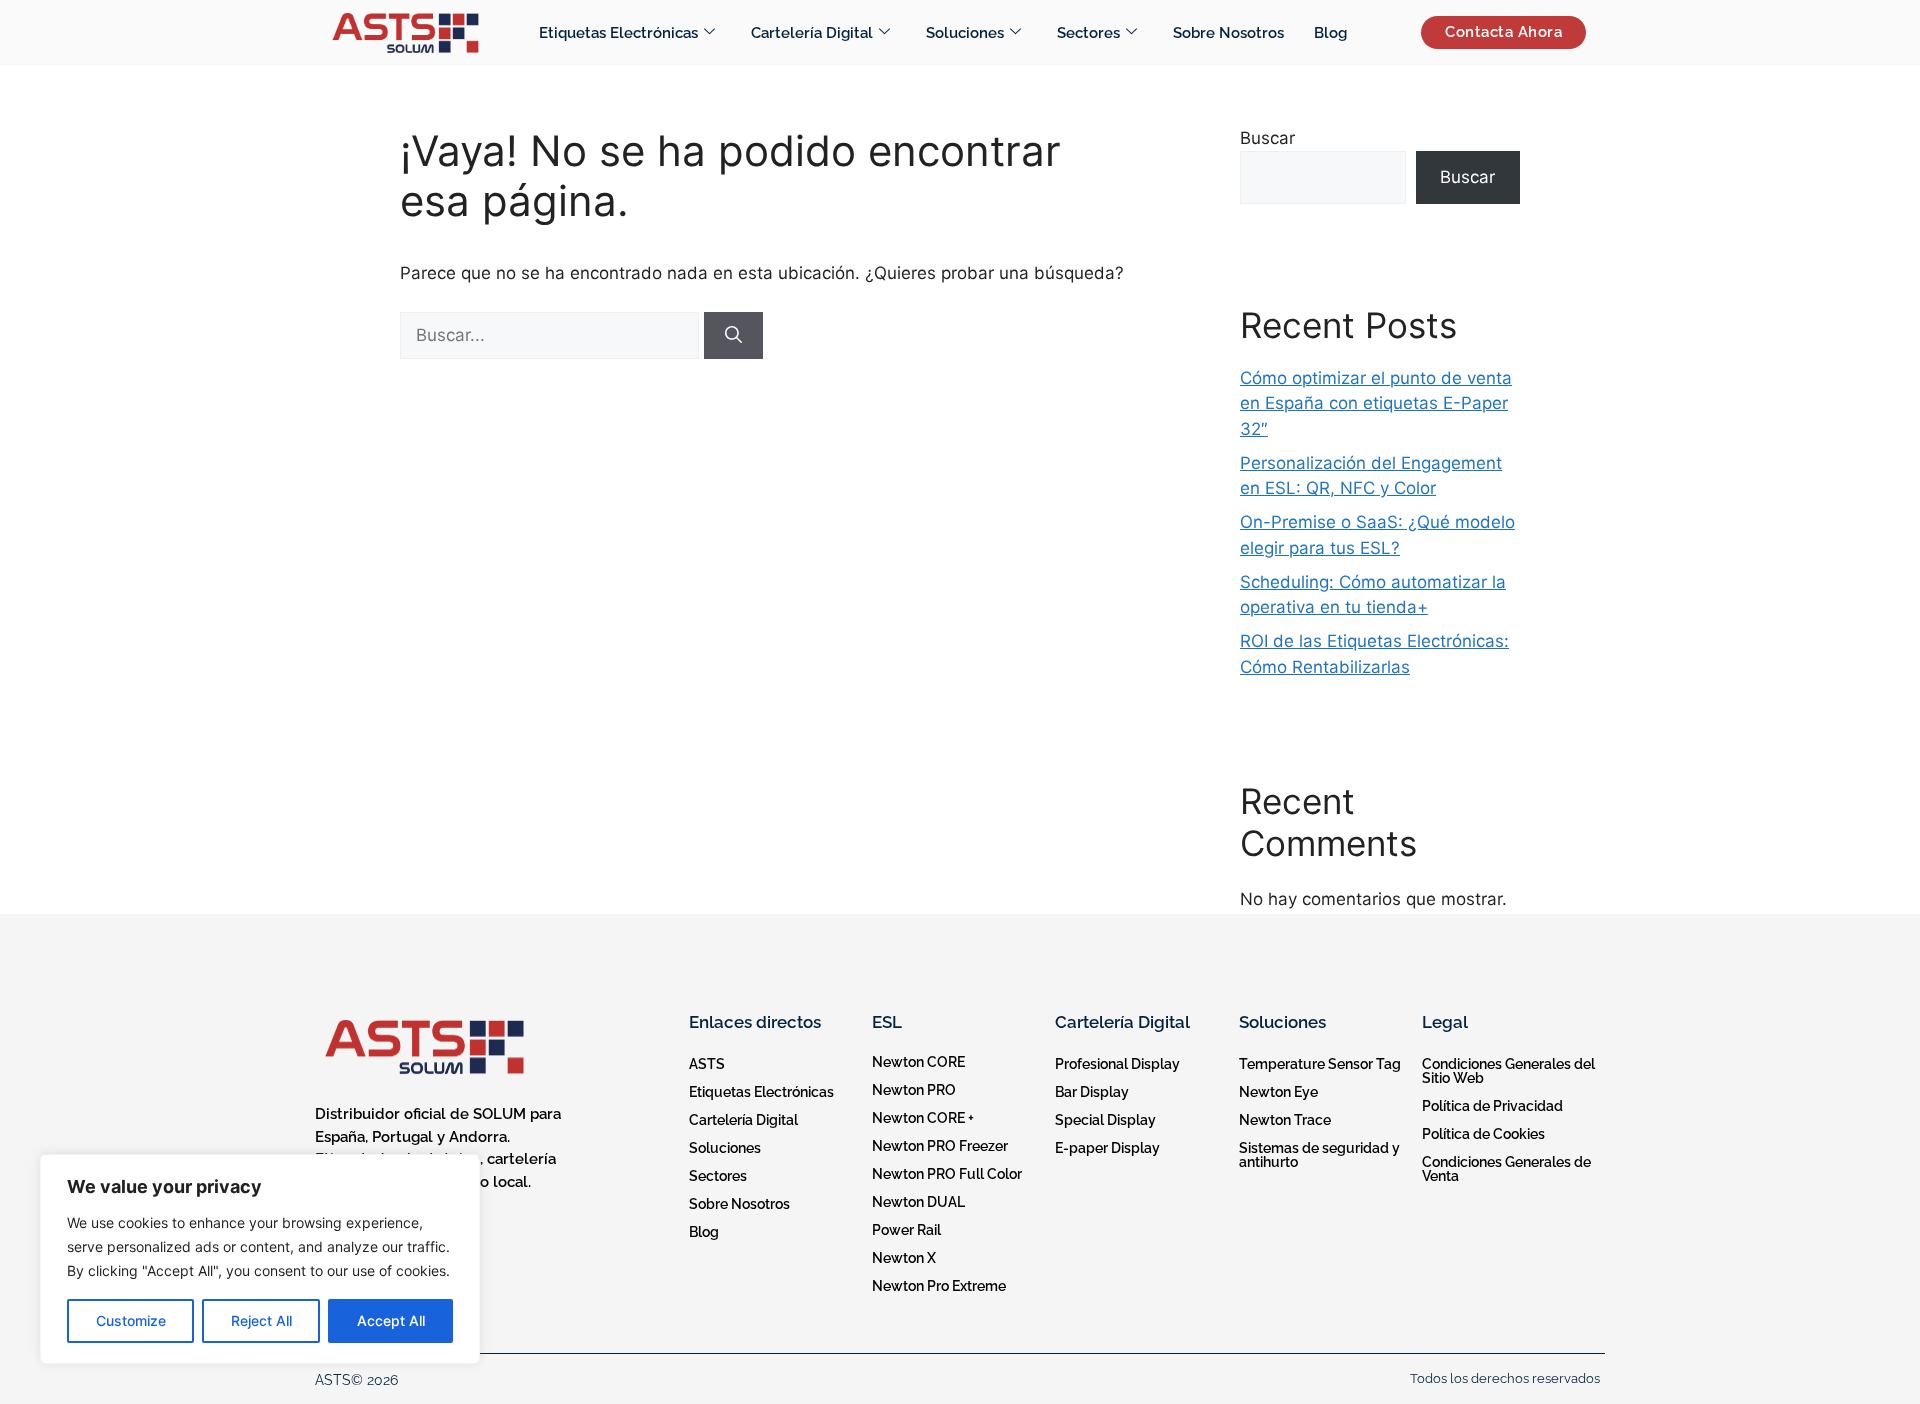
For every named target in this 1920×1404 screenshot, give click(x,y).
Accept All (391, 1320)
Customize (131, 1320)
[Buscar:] (552, 335)
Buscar (1267, 138)
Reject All (261, 1320)
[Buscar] (733, 336)
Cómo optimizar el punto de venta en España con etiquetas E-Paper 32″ (1376, 403)
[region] (260, 1259)
